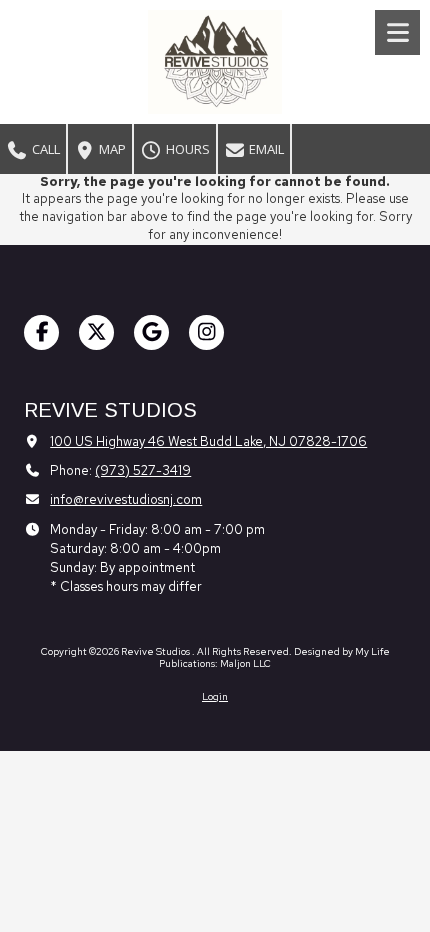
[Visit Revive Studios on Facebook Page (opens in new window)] (41, 332)
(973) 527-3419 (143, 470)
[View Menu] (397, 32)
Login (215, 696)
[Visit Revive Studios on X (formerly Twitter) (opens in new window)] (96, 332)
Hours (186, 149)
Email (265, 149)
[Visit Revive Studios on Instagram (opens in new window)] (206, 332)
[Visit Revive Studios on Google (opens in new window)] (151, 332)
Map (111, 149)
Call (44, 149)
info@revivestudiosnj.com (126, 499)
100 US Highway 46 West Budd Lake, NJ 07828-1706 (208, 441)
